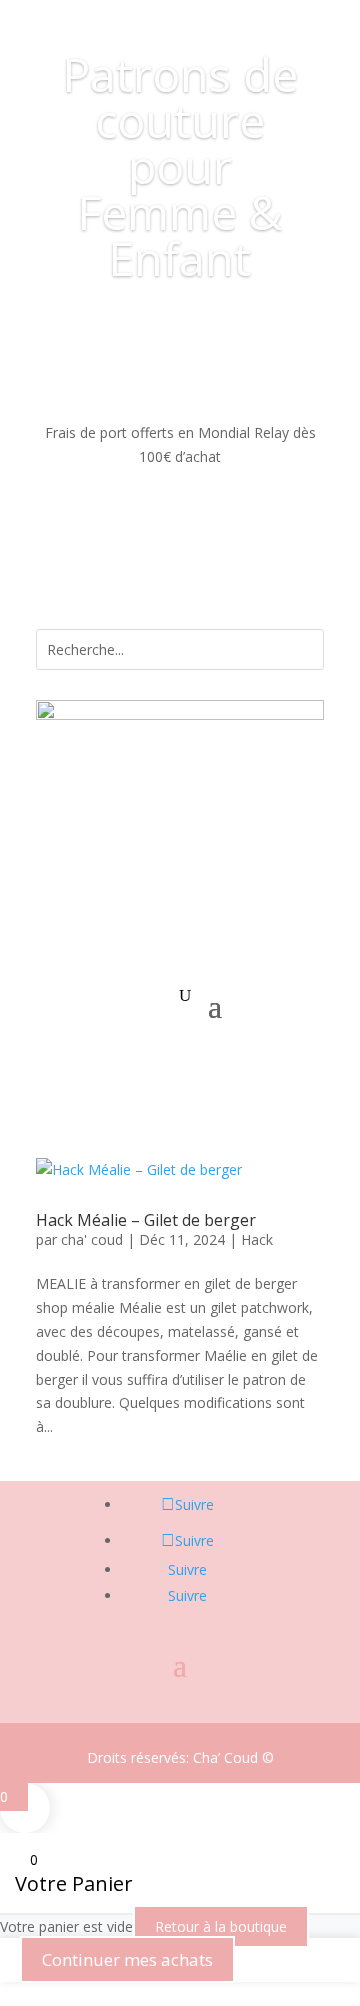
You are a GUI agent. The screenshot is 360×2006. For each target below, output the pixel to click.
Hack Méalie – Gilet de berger (146, 1220)
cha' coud (92, 1239)
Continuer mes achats (127, 1959)
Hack (257, 1239)
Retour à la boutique (221, 1926)
